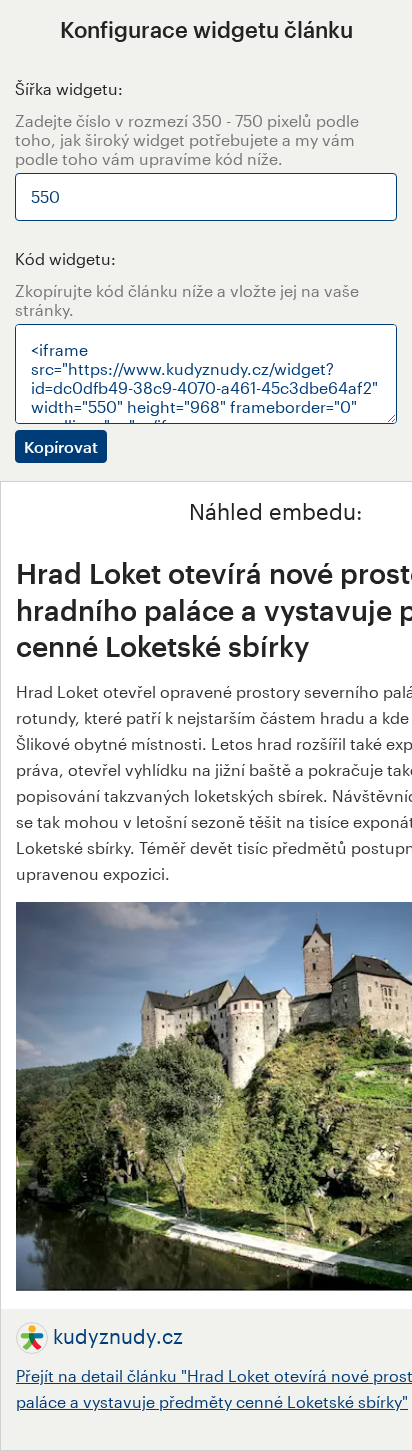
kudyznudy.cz (118, 1336)
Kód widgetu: (65, 258)
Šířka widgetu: (69, 88)
